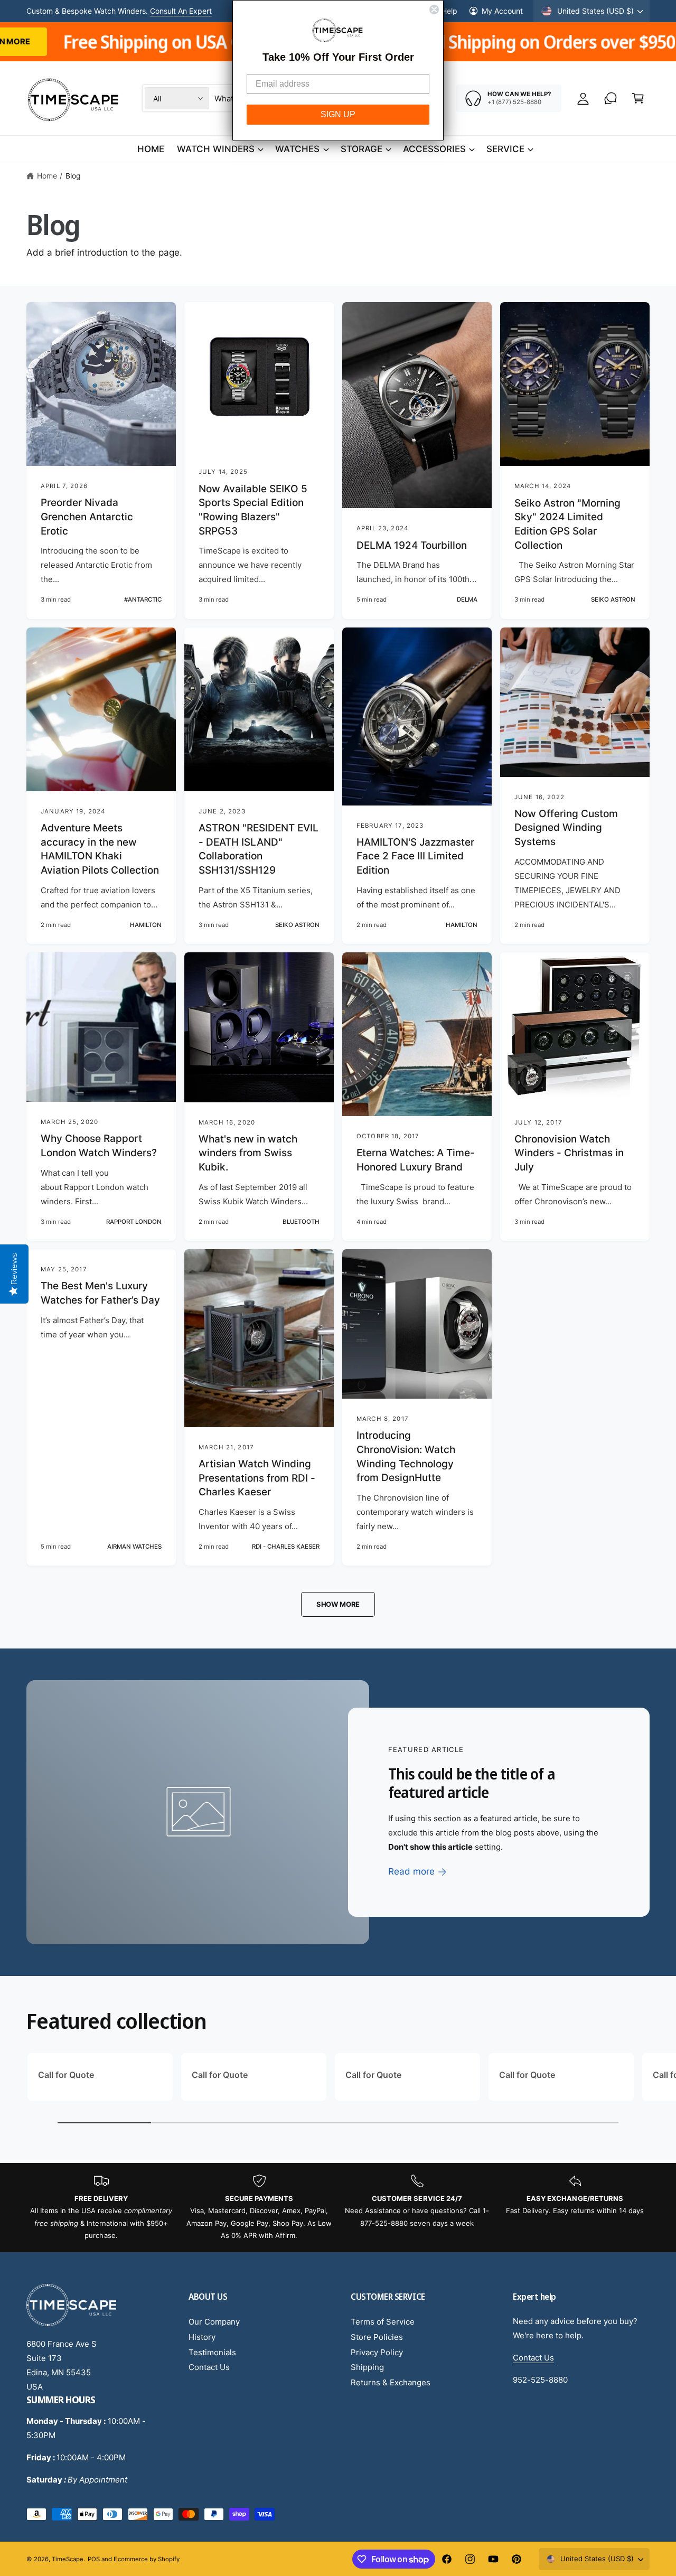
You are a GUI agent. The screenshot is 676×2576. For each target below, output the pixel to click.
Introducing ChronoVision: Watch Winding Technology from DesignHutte (406, 1456)
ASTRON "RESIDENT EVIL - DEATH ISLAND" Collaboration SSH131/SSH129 (259, 849)
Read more (411, 1871)
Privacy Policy (377, 2352)
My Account (502, 11)
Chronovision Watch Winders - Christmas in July (569, 1153)
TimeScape (68, 2559)
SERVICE (505, 149)
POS (94, 2559)
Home (47, 176)
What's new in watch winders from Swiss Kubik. (248, 1153)
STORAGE (362, 149)
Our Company (214, 2322)
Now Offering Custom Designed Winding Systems (566, 828)
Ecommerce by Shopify (146, 2559)
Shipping (367, 2367)
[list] (338, 2208)
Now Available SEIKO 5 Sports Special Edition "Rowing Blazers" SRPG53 (253, 510)
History (202, 2337)
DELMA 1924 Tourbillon (412, 545)
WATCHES (297, 149)
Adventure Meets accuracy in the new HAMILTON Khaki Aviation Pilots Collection (100, 849)
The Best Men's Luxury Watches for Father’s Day (100, 1293)
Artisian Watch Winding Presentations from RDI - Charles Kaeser (257, 1478)
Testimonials (212, 2352)
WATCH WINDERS (216, 149)
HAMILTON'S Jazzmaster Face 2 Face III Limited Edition (415, 856)
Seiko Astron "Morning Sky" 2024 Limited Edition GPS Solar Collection (567, 524)
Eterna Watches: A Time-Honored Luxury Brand (416, 1160)
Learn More (194, 11)
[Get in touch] (611, 98)
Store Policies (377, 2337)
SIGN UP (338, 114)
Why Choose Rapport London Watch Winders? (99, 1146)
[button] (638, 98)
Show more (338, 1604)
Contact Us (209, 2367)
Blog (73, 176)
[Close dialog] (434, 10)
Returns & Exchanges (391, 2382)
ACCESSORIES (434, 149)
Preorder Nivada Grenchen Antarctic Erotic (87, 517)
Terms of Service (383, 2322)
